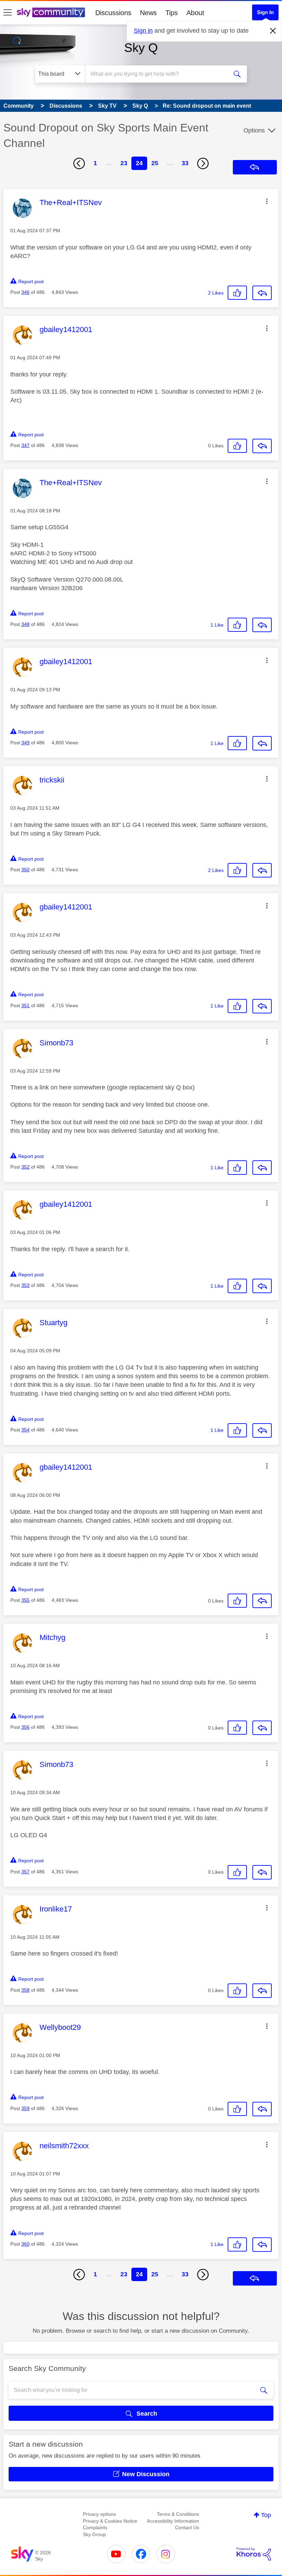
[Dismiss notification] (273, 31)
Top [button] (266, 2515)
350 (25, 870)
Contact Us (187, 2527)
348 (25, 624)
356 (25, 1727)
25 (155, 163)
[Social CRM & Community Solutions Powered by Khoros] (254, 2554)
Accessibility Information (173, 2521)
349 (25, 743)
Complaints (95, 2527)
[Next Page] (203, 163)
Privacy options (99, 2514)
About (195, 13)
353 (25, 1285)
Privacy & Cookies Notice (110, 2521)
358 (25, 1990)
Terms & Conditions (178, 2514)
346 (25, 292)
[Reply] (262, 293)
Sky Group (94, 2534)
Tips (172, 13)
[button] (267, 201)
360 (25, 2244)
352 (25, 1167)
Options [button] (254, 130)
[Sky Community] (51, 12)
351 (25, 1005)
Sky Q (141, 48)
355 (25, 1600)
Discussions (113, 13)
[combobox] (158, 74)
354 (25, 1430)
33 (185, 163)
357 (25, 1872)
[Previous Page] (79, 163)
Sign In (265, 12)
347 (25, 445)
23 (124, 163)
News (148, 13)
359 (25, 2108)
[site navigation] (8, 13)
